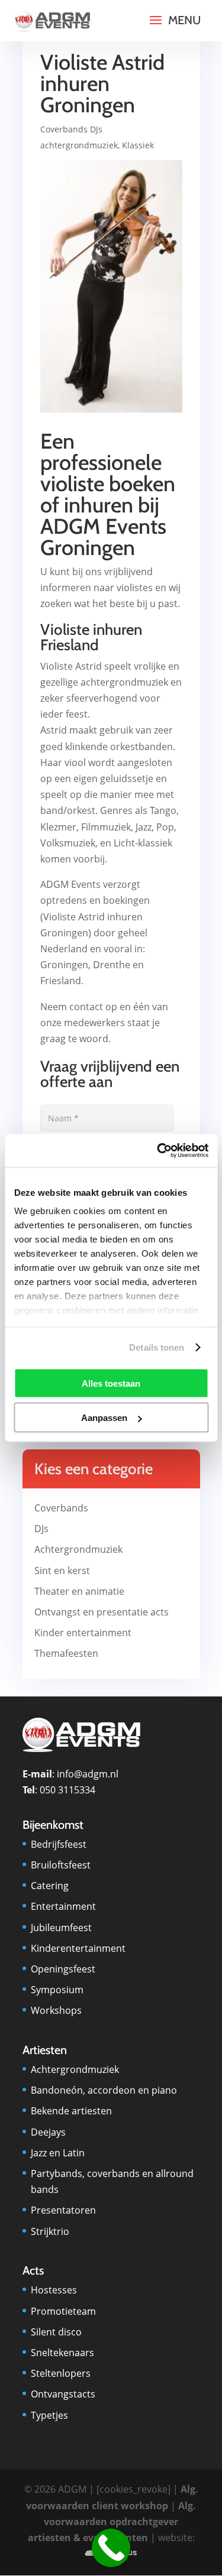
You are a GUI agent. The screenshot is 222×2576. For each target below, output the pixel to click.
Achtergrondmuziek (78, 1549)
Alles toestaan (111, 1383)
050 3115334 (67, 1790)
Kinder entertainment (83, 1633)
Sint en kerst (62, 1571)
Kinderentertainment (78, 1948)
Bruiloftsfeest (61, 1865)
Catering (50, 1886)
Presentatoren (63, 2210)
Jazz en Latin (58, 2153)
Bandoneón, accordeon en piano (104, 2090)
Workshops (56, 2010)
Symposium (57, 1990)
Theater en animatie (79, 1591)
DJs (41, 1529)
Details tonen (157, 1347)
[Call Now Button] (111, 2548)
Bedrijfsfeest (59, 1844)
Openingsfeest (63, 1969)
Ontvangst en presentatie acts (102, 1612)
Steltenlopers (61, 2373)
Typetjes (49, 2415)
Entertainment (63, 1906)
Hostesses (54, 2290)
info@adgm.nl (88, 1774)
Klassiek (138, 145)
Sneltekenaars (62, 2353)
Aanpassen (104, 1418)
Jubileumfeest (61, 1928)
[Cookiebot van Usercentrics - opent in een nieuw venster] (158, 1151)
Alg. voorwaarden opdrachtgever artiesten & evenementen (112, 2522)
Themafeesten (66, 1653)
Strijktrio (50, 2231)
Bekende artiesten (71, 2111)
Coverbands (61, 1508)
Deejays (48, 2132)
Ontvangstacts (63, 2394)
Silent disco (56, 2332)
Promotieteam (63, 2311)
